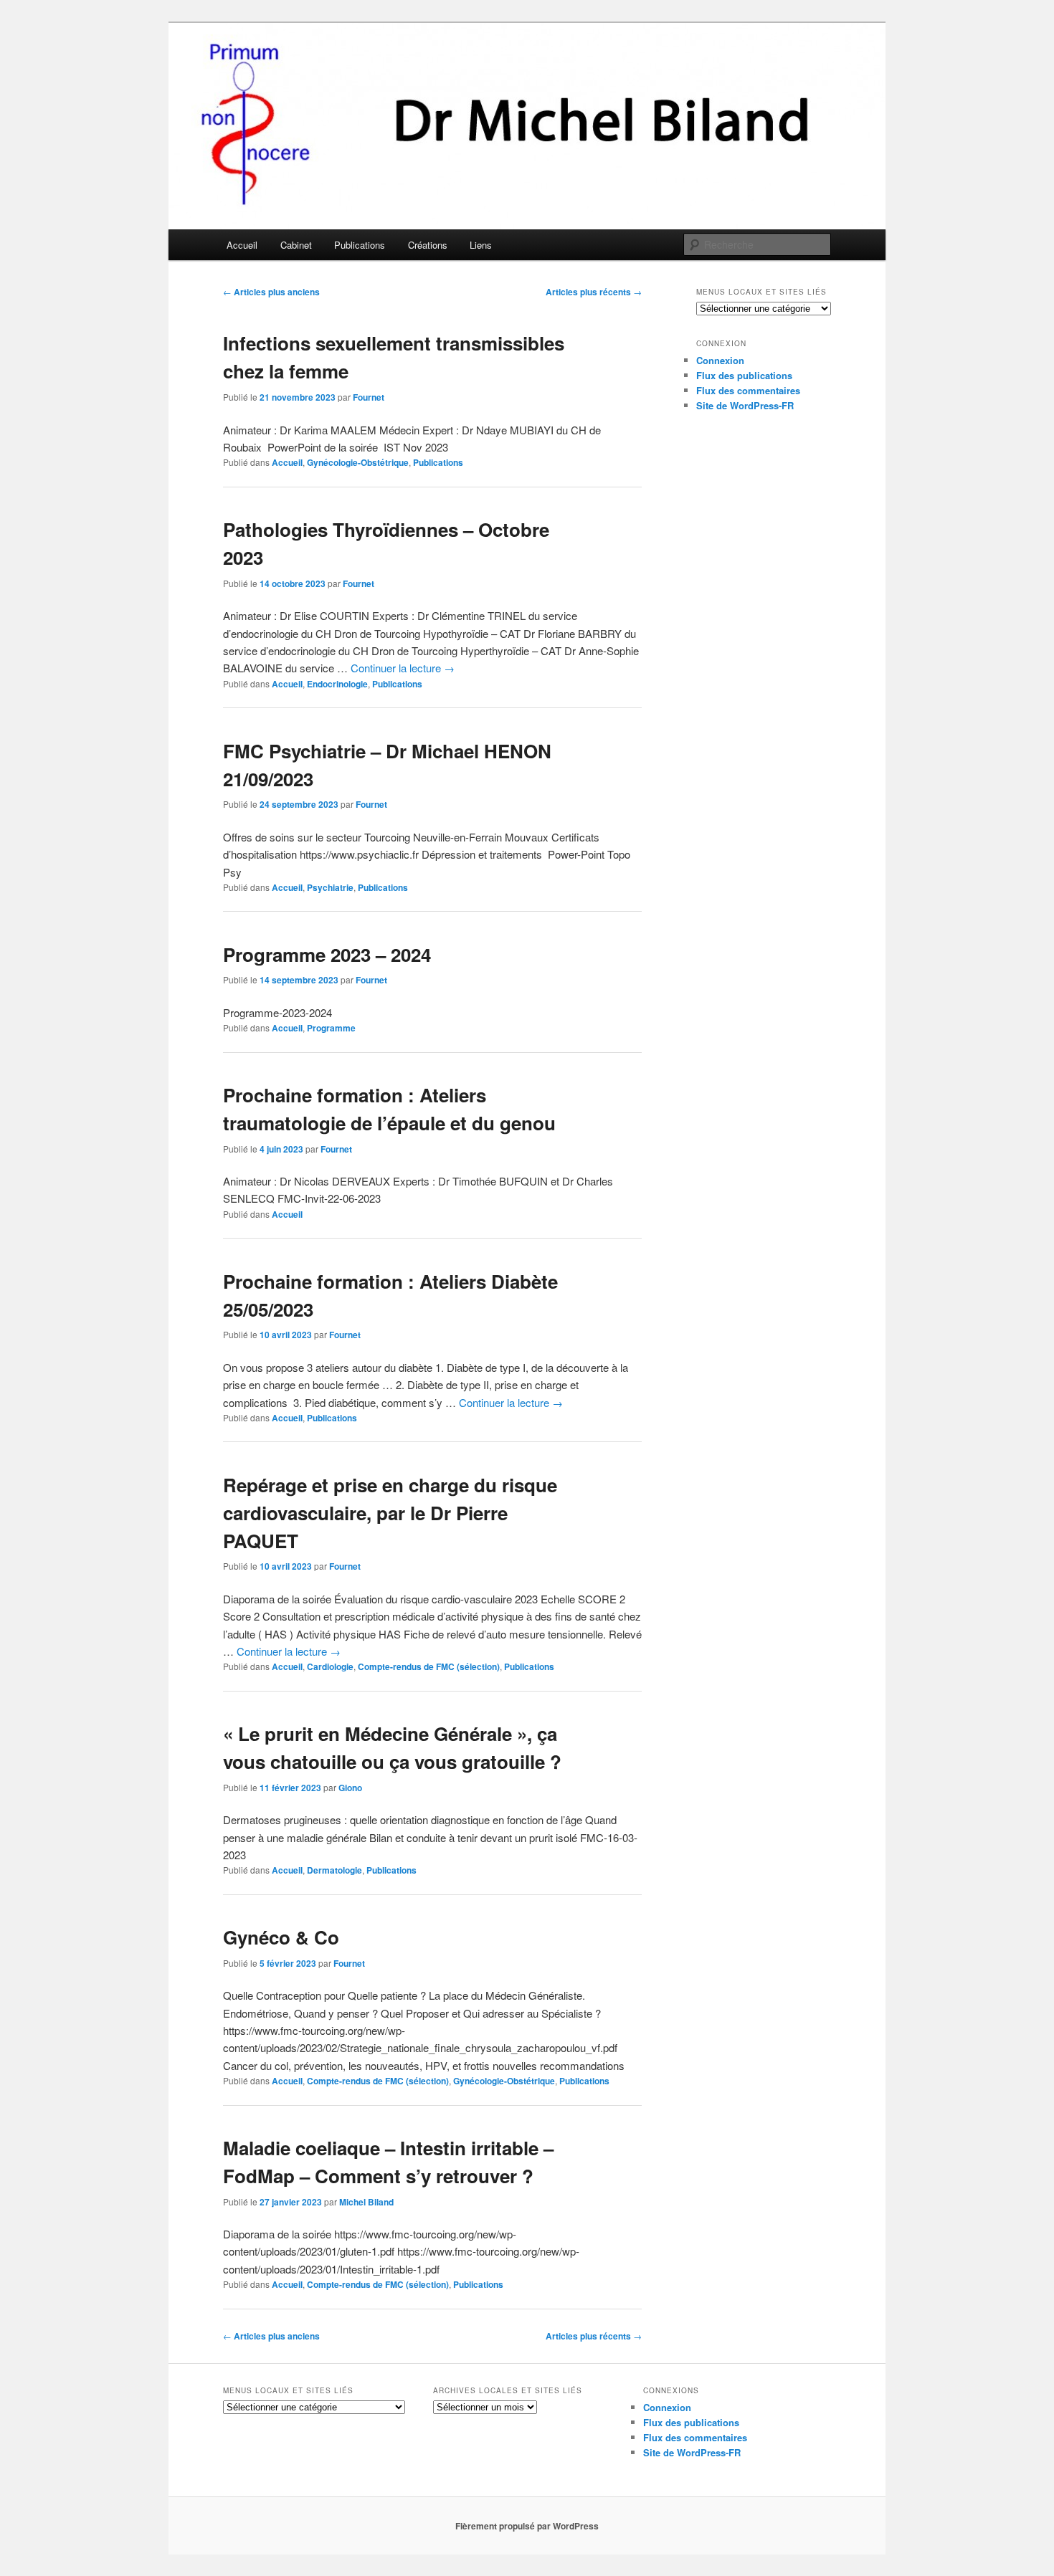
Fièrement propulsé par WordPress (527, 2526)
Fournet (369, 397)
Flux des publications (744, 375)
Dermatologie (334, 1870)
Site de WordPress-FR (745, 405)
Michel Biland (366, 2202)
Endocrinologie (337, 684)
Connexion (720, 360)
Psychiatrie (330, 887)
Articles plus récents (594, 292)
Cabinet (296, 245)
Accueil (242, 245)
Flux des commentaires (748, 390)
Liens (481, 245)
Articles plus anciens (271, 292)
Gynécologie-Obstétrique (358, 462)
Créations (428, 245)
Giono (350, 1788)
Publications (360, 245)
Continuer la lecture (403, 668)
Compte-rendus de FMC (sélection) (429, 1666)
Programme (331, 1028)
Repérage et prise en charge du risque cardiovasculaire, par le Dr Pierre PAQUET (390, 1513)
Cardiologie (330, 1666)
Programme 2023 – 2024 (327, 954)
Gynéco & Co (281, 1937)
